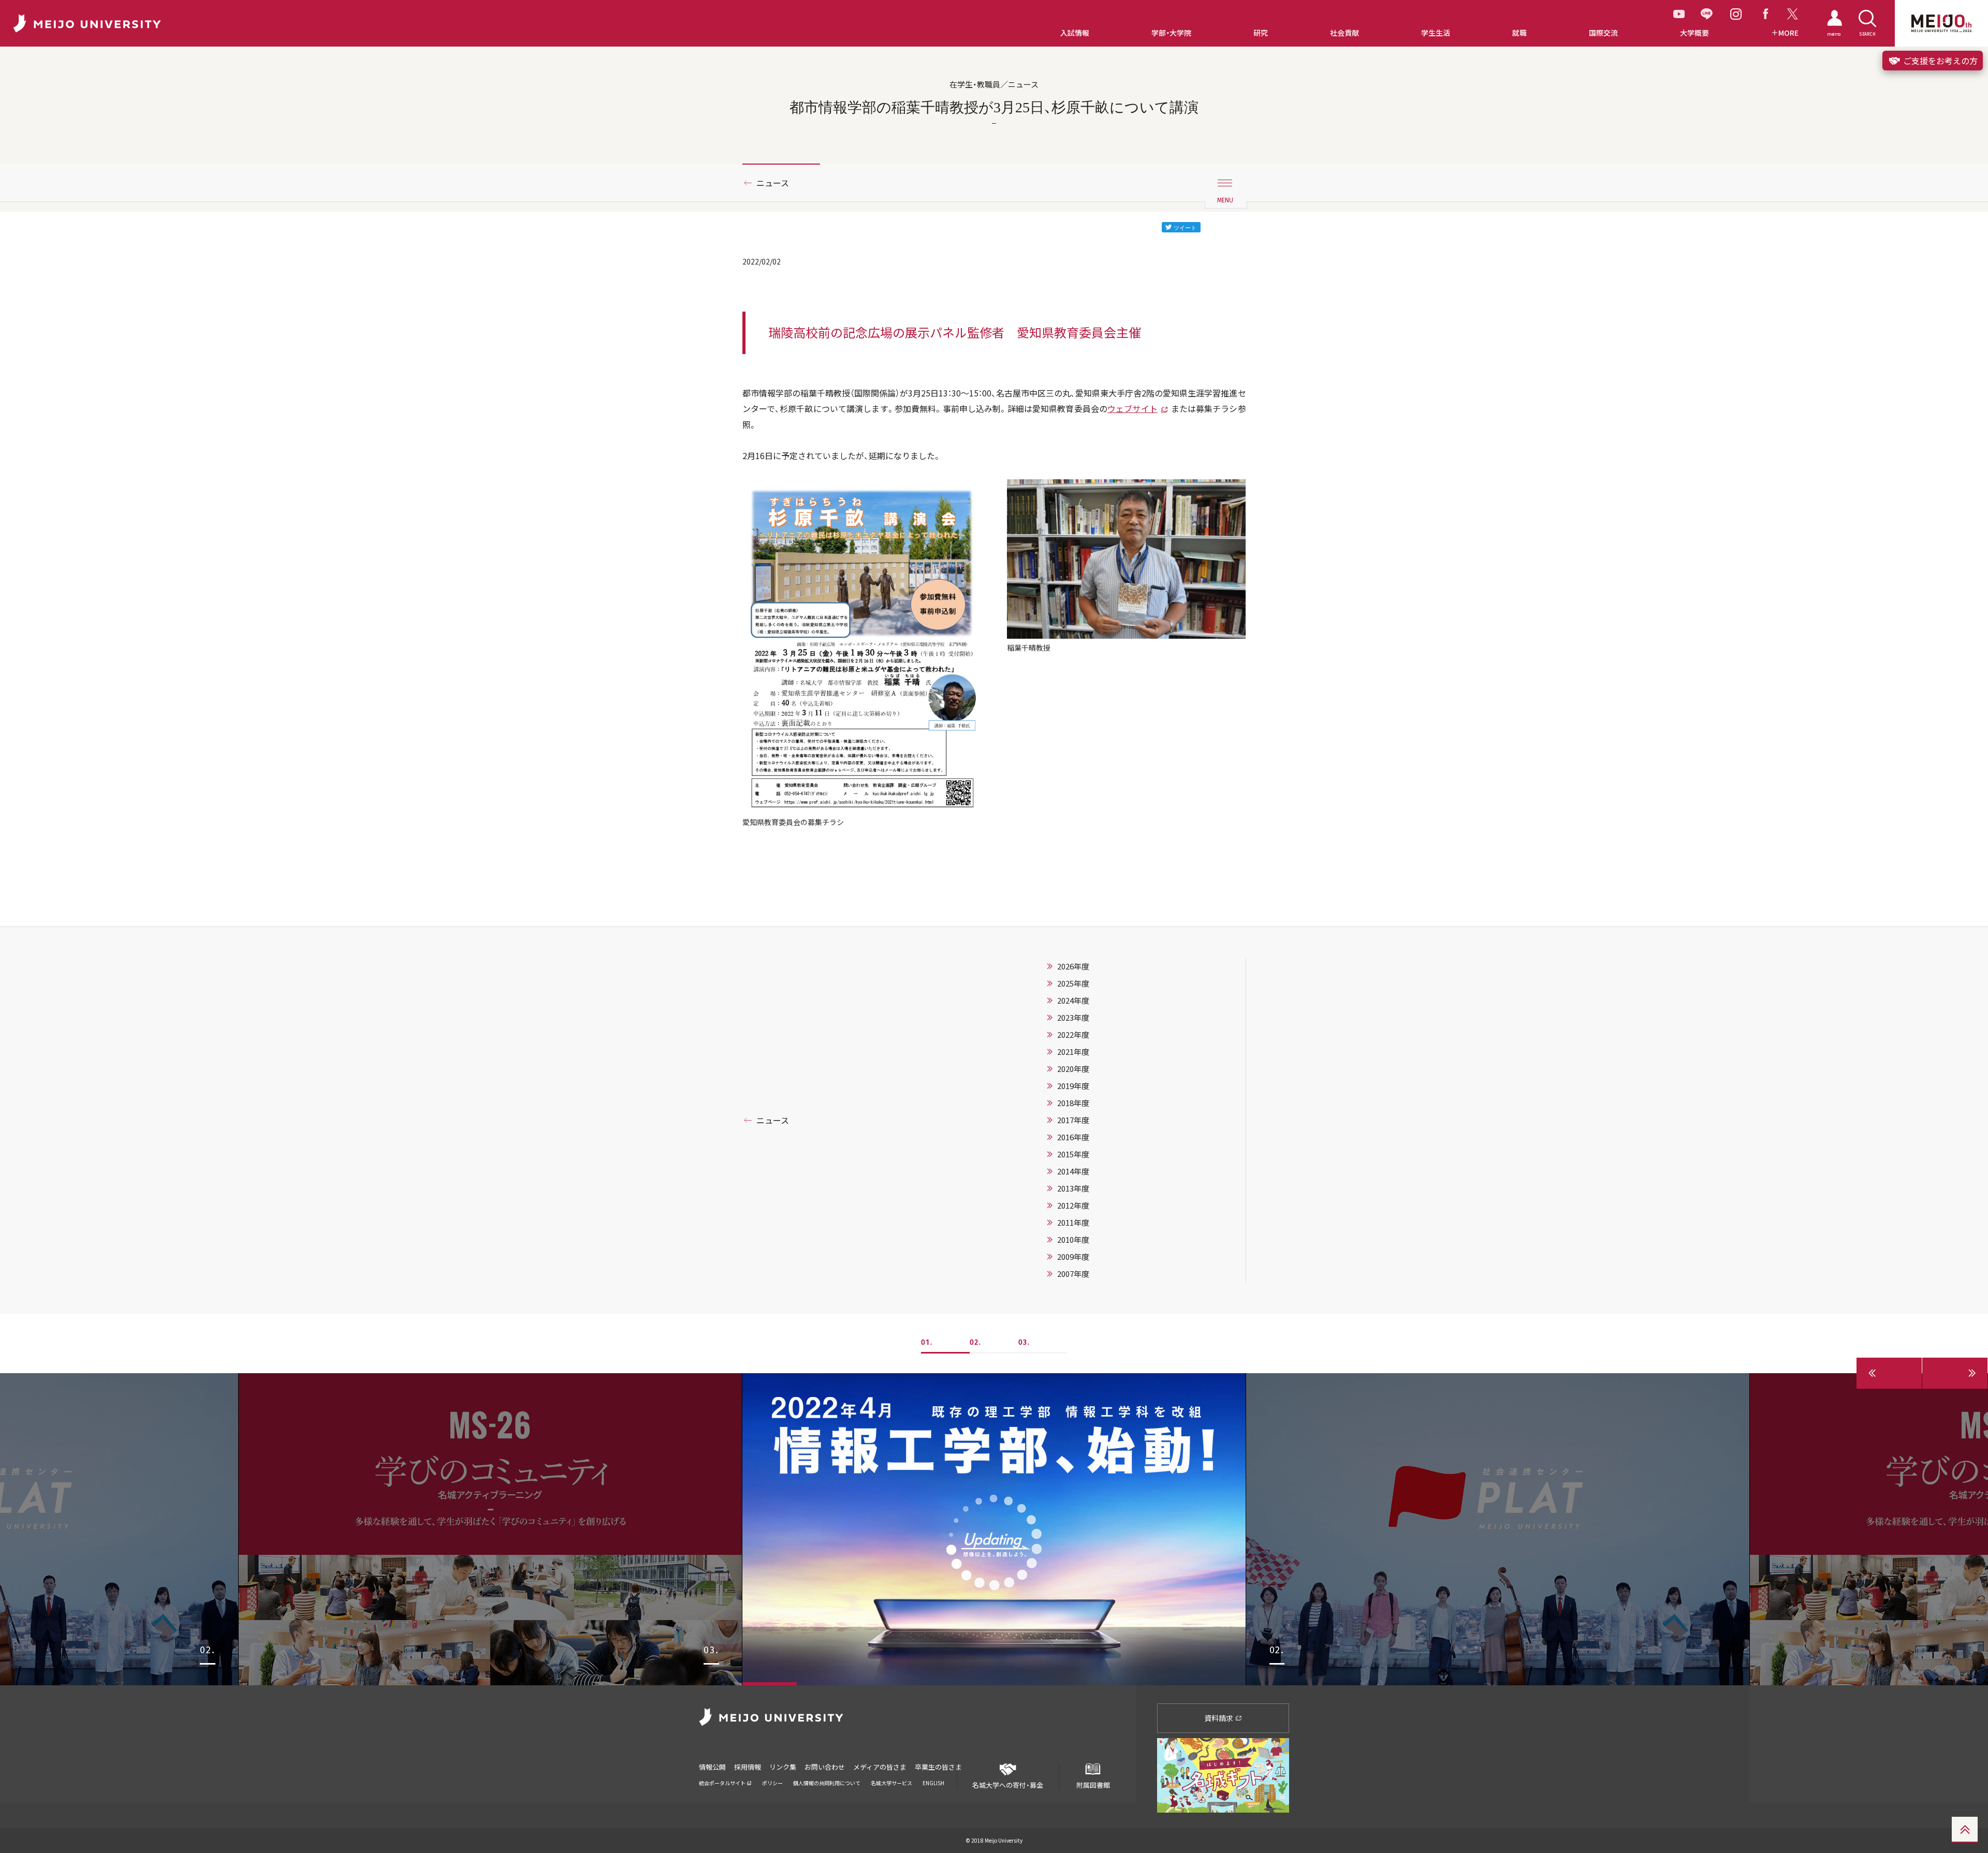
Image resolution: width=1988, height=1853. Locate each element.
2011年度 (1073, 1223)
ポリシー (772, 1783)
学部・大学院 (1171, 33)
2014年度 (1073, 1171)
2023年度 (1073, 1018)
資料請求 (1219, 1718)
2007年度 (1073, 1274)
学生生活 (1436, 33)
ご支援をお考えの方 (1939, 61)
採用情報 (748, 1767)
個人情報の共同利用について (827, 1783)
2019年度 (1073, 1086)
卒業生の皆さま (938, 1767)
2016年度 (1073, 1137)
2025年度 (1073, 983)
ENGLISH (933, 1783)
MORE (1788, 33)
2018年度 (1073, 1103)
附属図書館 (1093, 1785)
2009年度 (1073, 1257)
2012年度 (1073, 1205)
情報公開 (712, 1767)
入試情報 (1075, 33)
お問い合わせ (825, 1767)
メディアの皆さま (880, 1767)
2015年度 (1073, 1154)
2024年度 (1073, 1001)
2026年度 (1073, 966)
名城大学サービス (891, 1783)
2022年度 (1073, 1035)
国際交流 (1603, 33)
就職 (1519, 33)
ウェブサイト (1132, 408)
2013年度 (1073, 1188)
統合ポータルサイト (723, 1783)
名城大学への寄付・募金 (1008, 1785)
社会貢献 (1344, 33)
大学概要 (1694, 33)
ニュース (773, 183)
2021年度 (1073, 1052)
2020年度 (1073, 1069)
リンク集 (783, 1767)
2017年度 (1073, 1120)
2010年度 (1073, 1240)
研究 (1261, 33)
